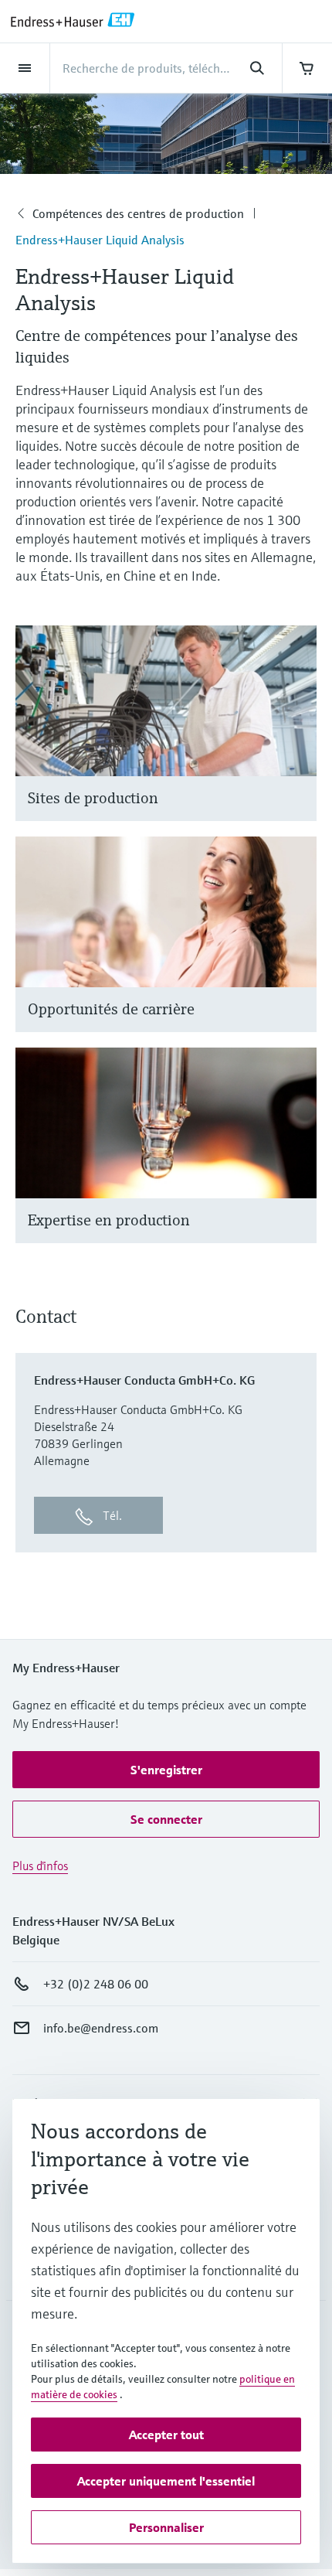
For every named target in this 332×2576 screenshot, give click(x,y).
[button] (166, 1770)
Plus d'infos (40, 1866)
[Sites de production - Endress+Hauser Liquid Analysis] (298, 743)
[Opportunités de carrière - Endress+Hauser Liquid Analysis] (298, 954)
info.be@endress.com (101, 2028)
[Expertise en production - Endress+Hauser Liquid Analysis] (298, 1165)
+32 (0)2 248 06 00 (96, 1984)
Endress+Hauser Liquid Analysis (100, 240)
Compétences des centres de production (138, 213)
